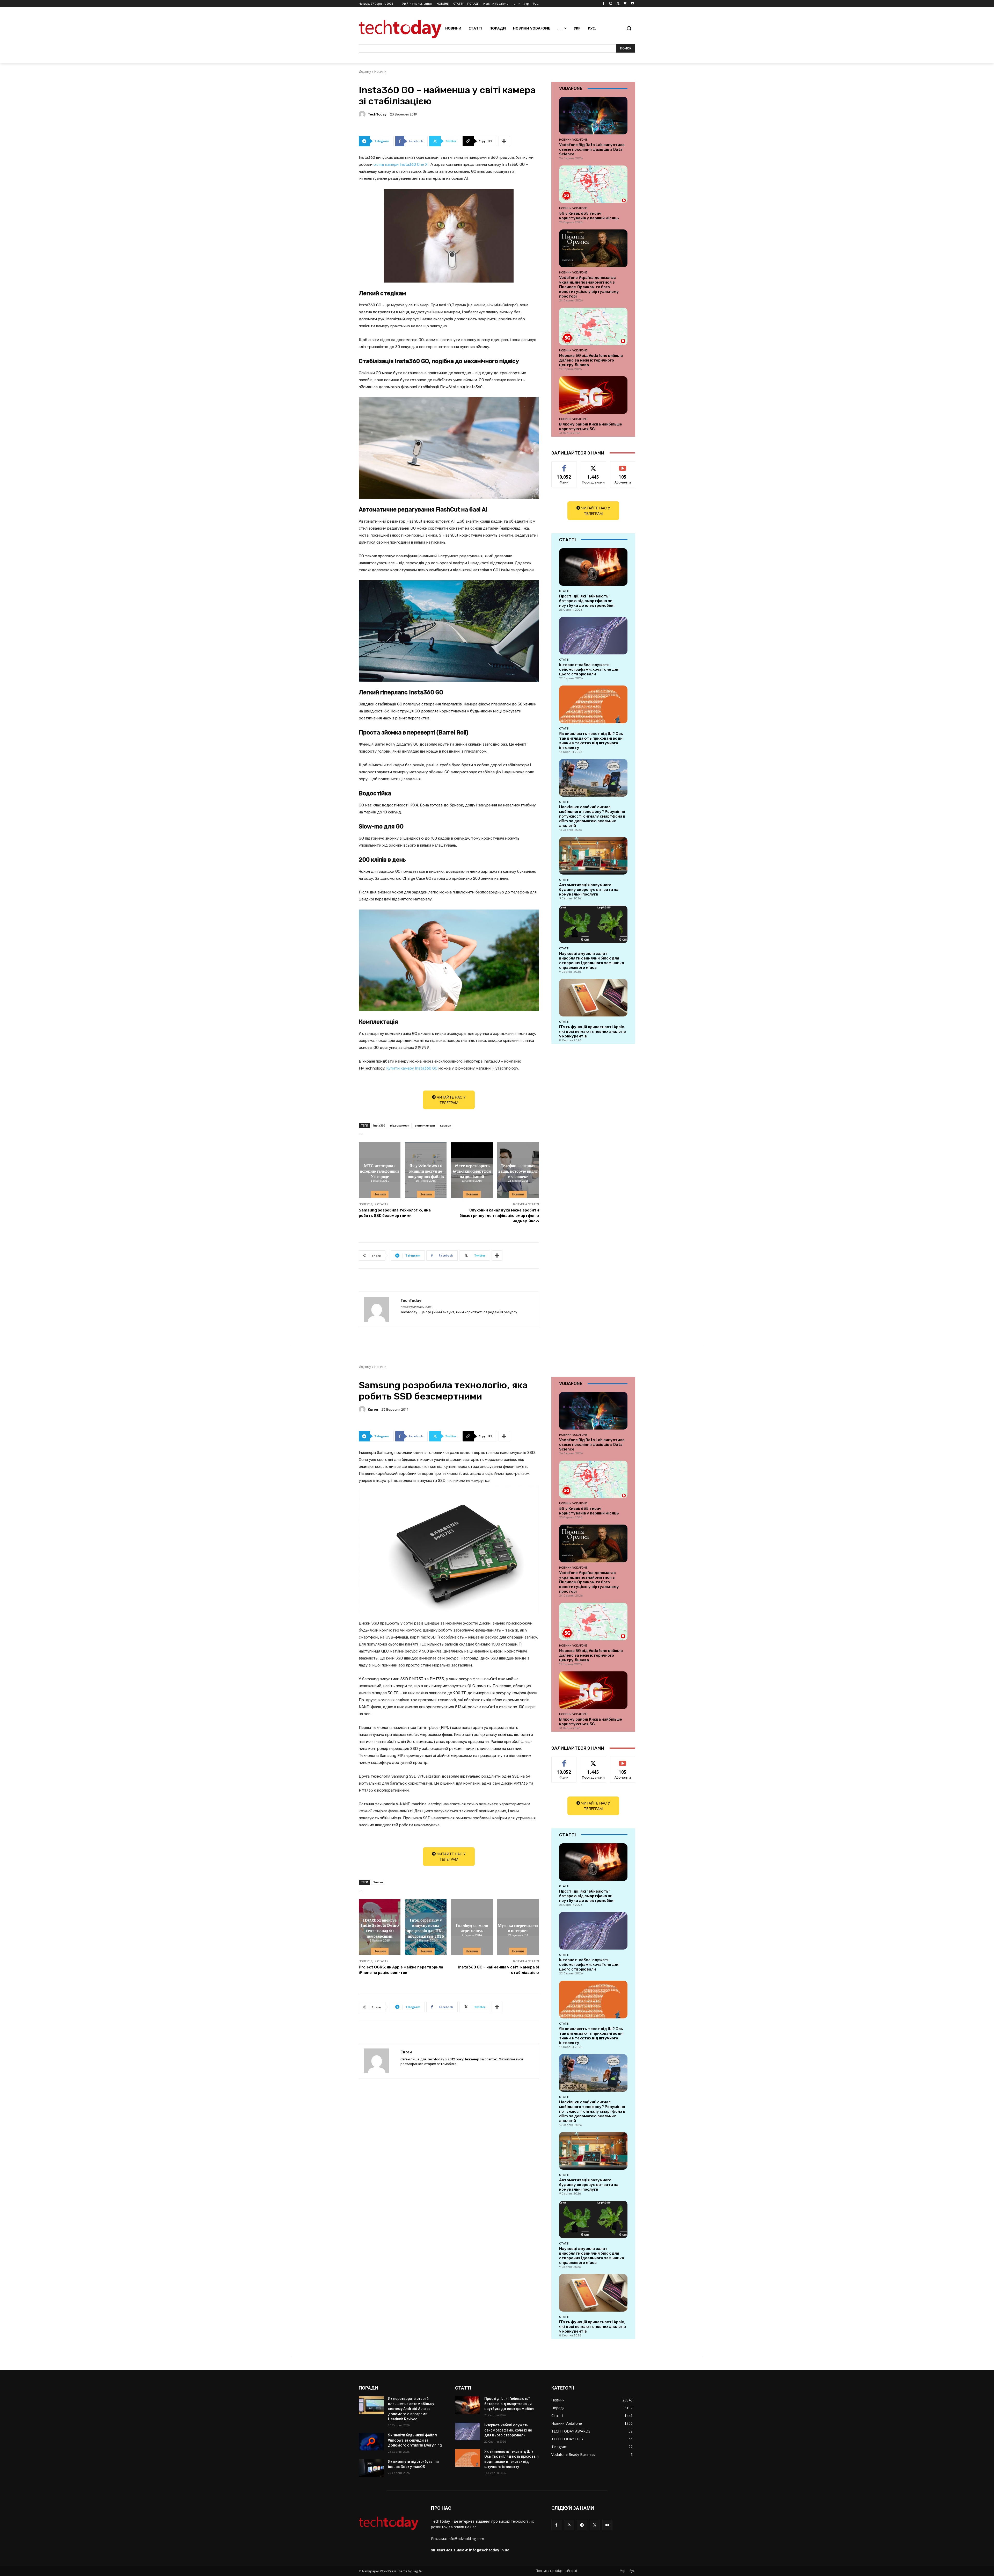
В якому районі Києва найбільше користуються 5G (591, 427)
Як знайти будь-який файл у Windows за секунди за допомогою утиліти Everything (415, 2440)
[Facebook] (604, 4)
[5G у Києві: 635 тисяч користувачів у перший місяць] (593, 184)
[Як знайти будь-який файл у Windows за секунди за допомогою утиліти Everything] (371, 2442)
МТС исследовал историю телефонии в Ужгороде (380, 1171)
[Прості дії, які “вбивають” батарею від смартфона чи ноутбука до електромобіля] (593, 567)
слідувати (593, 466)
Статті (564, 591)
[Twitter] (618, 4)
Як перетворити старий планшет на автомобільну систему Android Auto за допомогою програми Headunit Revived (411, 2409)
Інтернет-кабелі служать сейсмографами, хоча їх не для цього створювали (589, 669)
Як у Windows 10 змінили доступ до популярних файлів (426, 1171)
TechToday (377, 114)
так (564, 466)
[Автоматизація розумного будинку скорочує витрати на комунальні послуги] (593, 856)
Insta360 (379, 1125)
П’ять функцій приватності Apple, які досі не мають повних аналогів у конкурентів (593, 1031)
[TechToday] (363, 114)
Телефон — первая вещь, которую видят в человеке (518, 1171)
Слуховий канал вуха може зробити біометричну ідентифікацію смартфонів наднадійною (499, 1216)
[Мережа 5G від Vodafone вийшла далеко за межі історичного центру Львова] (593, 326)
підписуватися (624, 466)
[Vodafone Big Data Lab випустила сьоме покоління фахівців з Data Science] (593, 116)
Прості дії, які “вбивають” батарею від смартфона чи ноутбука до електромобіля (587, 601)
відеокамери (400, 1125)
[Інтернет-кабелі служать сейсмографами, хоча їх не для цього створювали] (593, 636)
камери (446, 1125)
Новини (380, 72)
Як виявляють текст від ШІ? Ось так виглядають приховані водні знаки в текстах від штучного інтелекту (591, 741)
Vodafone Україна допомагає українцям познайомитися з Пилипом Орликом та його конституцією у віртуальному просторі (589, 287)
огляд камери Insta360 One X (401, 164)
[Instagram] (611, 4)
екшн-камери (425, 1125)
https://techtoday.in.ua (416, 1307)
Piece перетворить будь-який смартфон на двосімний (472, 1171)
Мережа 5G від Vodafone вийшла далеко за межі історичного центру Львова (591, 360)
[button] (629, 28)
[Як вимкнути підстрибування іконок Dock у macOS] (371, 2468)
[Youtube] (632, 4)
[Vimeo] (625, 4)
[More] (504, 141)
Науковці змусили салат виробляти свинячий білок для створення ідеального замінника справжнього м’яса (592, 961)
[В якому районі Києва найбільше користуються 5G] (593, 395)
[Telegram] (582, 2525)
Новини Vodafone (573, 140)
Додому (365, 72)
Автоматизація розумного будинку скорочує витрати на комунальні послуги (589, 890)
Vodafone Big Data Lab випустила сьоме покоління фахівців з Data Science (592, 149)
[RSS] (569, 2525)
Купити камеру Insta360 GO (412, 1068)
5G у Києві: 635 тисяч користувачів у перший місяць (589, 216)
